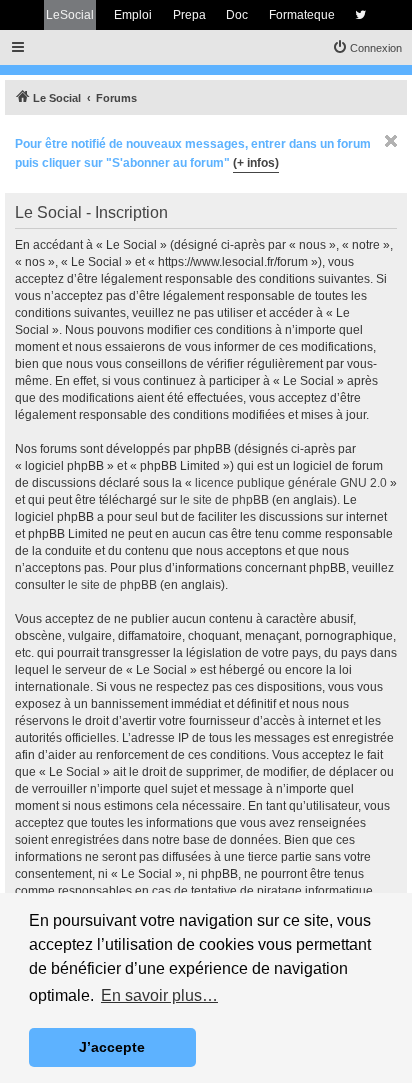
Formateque (302, 15)
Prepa (189, 15)
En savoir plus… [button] (159, 995)
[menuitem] (367, 48)
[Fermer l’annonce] (391, 141)
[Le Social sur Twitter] (360, 15)
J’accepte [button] (112, 1047)
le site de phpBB (224, 500)
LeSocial (70, 15)
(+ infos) (256, 163)
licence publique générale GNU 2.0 (291, 483)
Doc (237, 15)
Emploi (133, 15)
